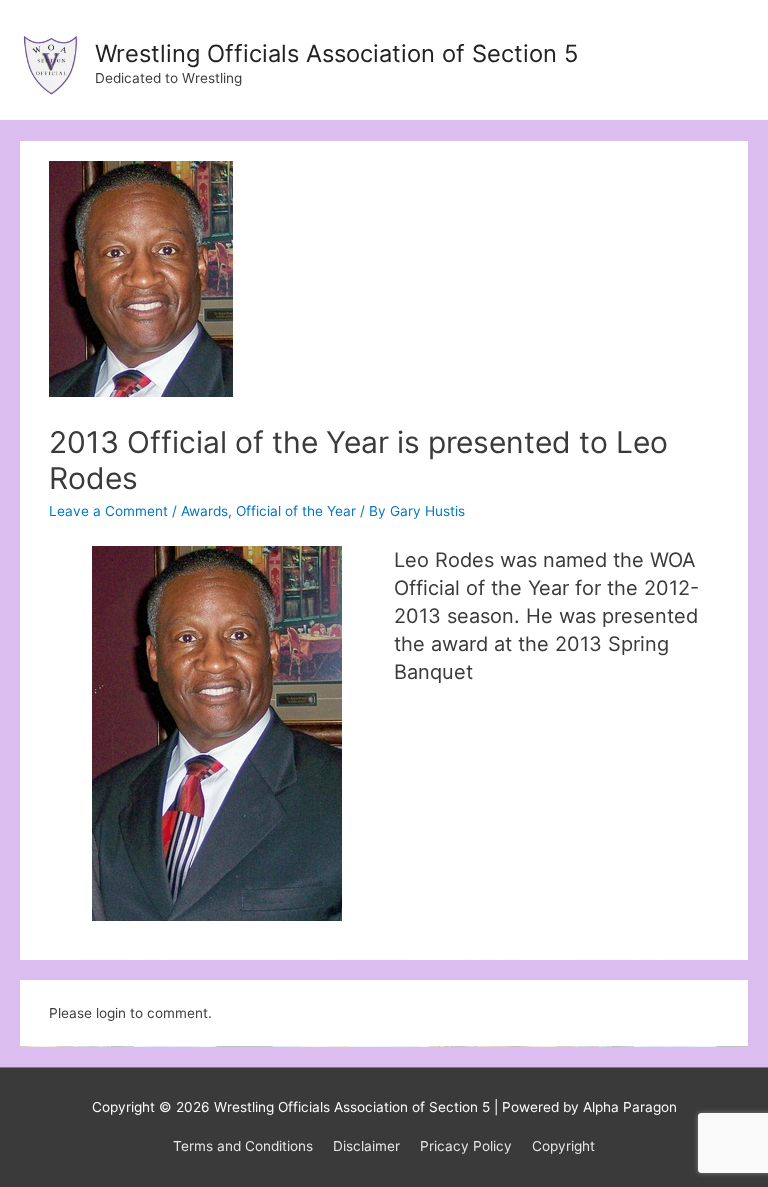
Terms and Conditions (243, 1146)
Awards (204, 511)
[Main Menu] (727, 60)
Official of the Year (296, 511)
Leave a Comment (108, 511)
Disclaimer (366, 1146)
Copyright (563, 1146)
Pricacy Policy (466, 1146)
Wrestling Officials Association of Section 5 (336, 53)
